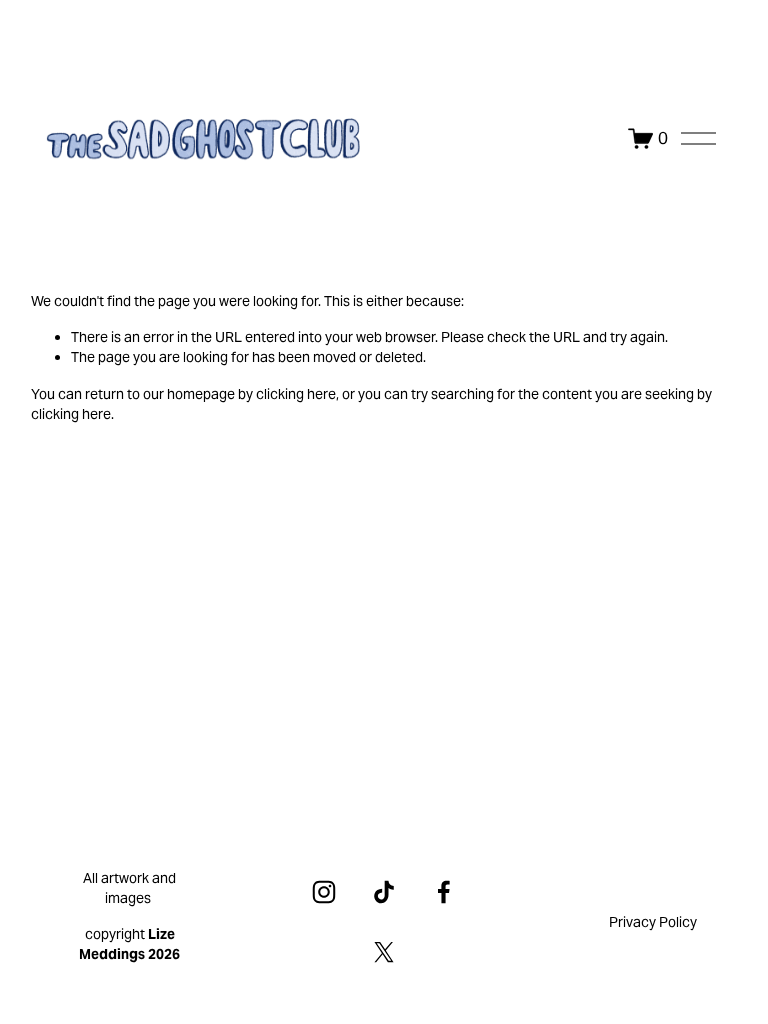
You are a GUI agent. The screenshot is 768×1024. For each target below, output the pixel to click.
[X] (384, 952)
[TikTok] (384, 892)
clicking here (296, 394)
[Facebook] (444, 892)
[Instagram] (324, 892)
